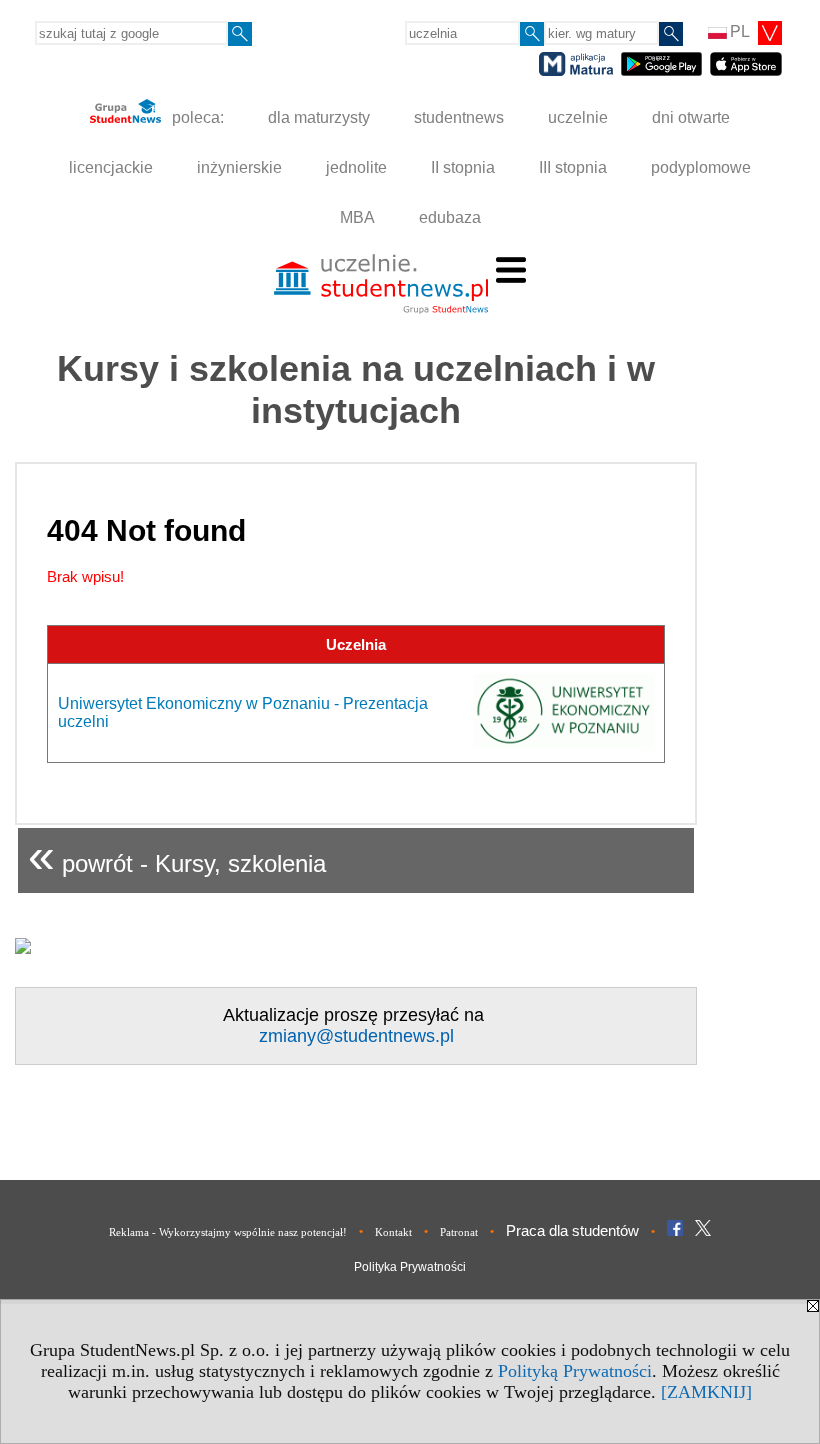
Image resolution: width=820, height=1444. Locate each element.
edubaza (450, 217)
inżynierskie (239, 167)
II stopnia (463, 167)
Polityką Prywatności (575, 1371)
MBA (357, 217)
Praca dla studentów (572, 1230)
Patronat (459, 1232)
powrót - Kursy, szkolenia (177, 855)
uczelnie (578, 117)
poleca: (196, 117)
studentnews (459, 117)
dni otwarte (691, 117)
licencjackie (111, 167)
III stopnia (573, 167)
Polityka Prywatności (410, 1267)
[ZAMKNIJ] (706, 1392)
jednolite (356, 167)
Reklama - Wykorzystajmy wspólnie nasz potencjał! (228, 1232)
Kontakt (393, 1232)
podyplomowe (701, 167)
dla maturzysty (319, 117)
